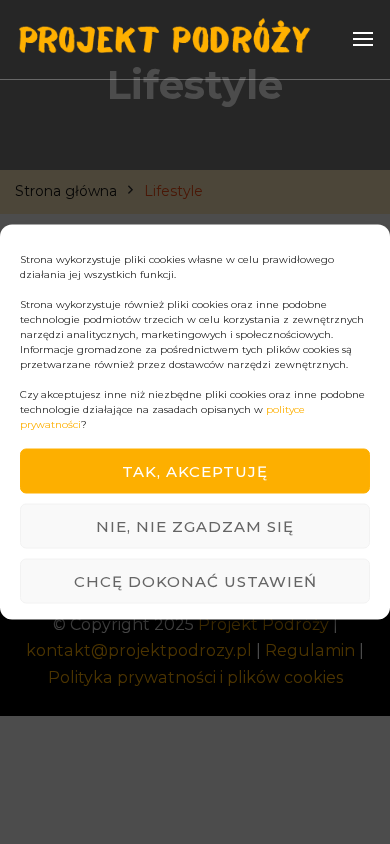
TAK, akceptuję (195, 470)
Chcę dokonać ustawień (195, 580)
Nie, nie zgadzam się (195, 525)
